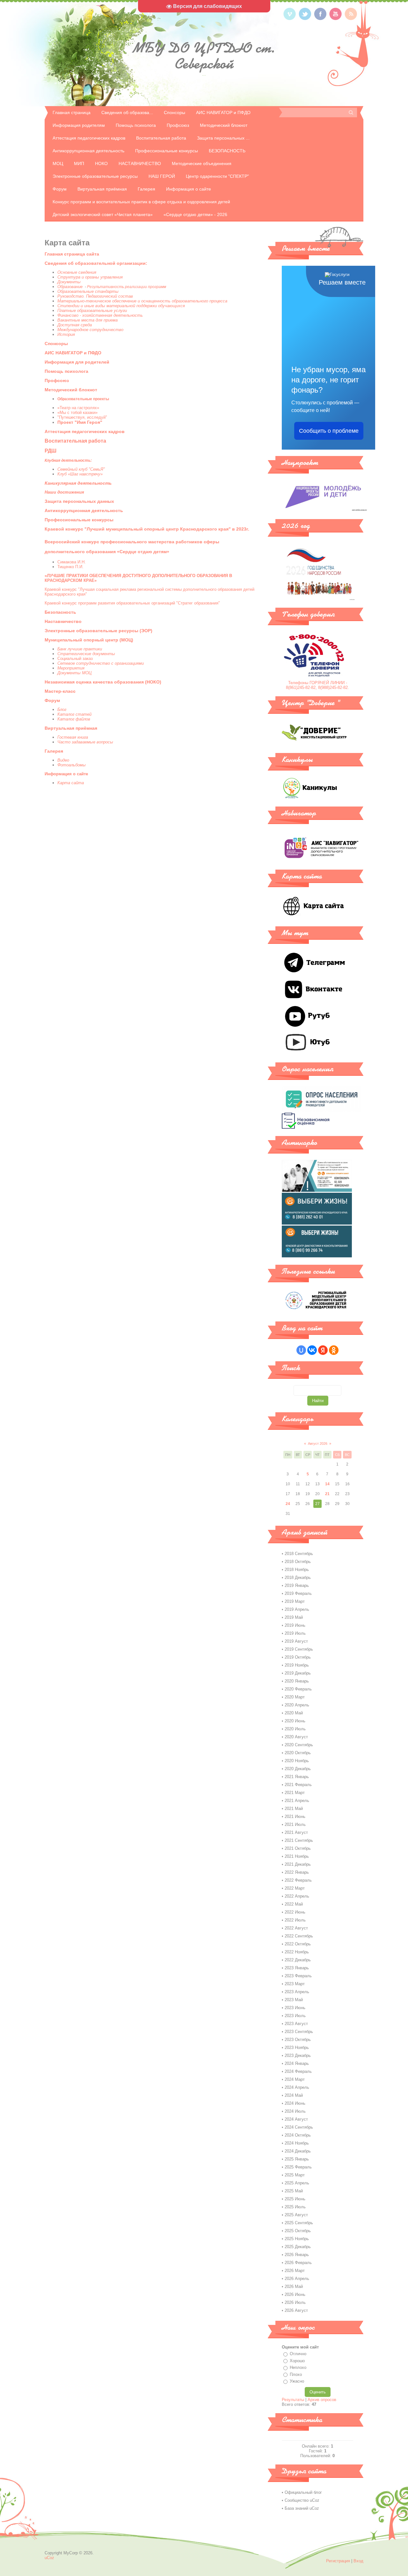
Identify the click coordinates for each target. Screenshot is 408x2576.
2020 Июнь (295, 1721)
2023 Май (294, 2000)
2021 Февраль (298, 1785)
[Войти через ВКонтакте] (312, 1350)
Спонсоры (56, 344)
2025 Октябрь (298, 2231)
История (66, 334)
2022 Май (294, 1904)
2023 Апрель (297, 1992)
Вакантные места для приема (87, 320)
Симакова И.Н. (72, 562)
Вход (358, 2561)
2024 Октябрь (298, 2135)
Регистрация (338, 2561)
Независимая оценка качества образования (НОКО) (103, 682)
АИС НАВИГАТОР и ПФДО (73, 353)
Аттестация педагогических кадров (85, 431)
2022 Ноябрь (297, 1952)
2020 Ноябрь (297, 1761)
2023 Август (296, 2024)
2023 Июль (295, 2016)
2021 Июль (295, 1824)
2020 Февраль (298, 1689)
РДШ (51, 451)
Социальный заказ (75, 658)
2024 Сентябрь (299, 2127)
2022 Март (295, 1888)
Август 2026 (318, 1444)
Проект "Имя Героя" (80, 422)
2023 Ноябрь (297, 2048)
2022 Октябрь (298, 1944)
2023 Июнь (295, 2008)
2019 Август (296, 1641)
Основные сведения (77, 272)
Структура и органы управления (90, 277)
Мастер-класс (60, 691)
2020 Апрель (297, 1705)
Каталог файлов (74, 719)
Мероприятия (71, 668)
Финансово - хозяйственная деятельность (101, 315)
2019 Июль (295, 1633)
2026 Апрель (297, 2279)
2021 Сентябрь (299, 1840)
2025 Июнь (295, 2199)
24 (288, 1504)
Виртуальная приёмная (71, 728)
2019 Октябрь (298, 1657)
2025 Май (294, 2191)
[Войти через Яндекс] (323, 1350)
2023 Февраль (298, 1976)
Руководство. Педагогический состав (95, 296)
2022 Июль (295, 1920)
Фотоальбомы (72, 765)
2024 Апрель (297, 2087)
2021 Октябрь (298, 1848)
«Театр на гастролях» (78, 408)
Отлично (298, 2354)
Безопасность (60, 612)
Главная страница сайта (72, 254)
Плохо (296, 2374)
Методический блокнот (71, 390)
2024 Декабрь (298, 2151)
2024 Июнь (295, 2103)
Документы (69, 282)
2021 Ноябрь (297, 1856)
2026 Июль (295, 2302)
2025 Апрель (297, 2183)
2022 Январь (297, 1872)
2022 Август (296, 1928)
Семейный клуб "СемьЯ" (81, 469)
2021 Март (295, 1793)
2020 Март (295, 1697)
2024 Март (295, 2079)
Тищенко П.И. (70, 567)
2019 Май (294, 1617)
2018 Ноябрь (297, 1570)
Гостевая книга (73, 737)
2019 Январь (297, 1585)
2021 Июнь (295, 1816)
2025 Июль (295, 2207)
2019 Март (295, 1601)
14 (327, 1484)
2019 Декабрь (298, 1673)
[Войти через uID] (301, 1350)
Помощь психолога (66, 371)
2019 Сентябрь (299, 1649)
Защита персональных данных (79, 501)
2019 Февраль (298, 1593)
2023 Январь (297, 1968)
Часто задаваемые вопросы (85, 742)
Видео (63, 760)
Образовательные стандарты (88, 291)
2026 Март (295, 2271)
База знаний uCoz (302, 2508)
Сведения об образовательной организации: (96, 263)
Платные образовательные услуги (92, 311)
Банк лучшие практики (80, 649)
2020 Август (296, 1737)
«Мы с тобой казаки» (77, 412)
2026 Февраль (298, 2263)
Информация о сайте (66, 774)
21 (327, 1494)
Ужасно (297, 2381)
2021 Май (294, 1809)
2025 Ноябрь (297, 2239)
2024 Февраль (298, 2071)
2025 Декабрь (298, 2247)
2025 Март (295, 2175)
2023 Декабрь (298, 2055)
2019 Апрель (297, 1609)
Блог (62, 709)
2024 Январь (297, 2063)
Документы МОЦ (74, 673)
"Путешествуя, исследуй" (82, 417)
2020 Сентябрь (299, 1745)
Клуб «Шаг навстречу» (81, 474)
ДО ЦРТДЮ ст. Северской (204, 56)
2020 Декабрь (298, 1769)
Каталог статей (74, 714)
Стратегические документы (86, 654)
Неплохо (298, 2367)
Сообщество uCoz (302, 2500)
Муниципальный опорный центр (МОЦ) (89, 640)
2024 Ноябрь (297, 2143)
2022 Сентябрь (299, 1936)
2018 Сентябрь (299, 1554)
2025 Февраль (298, 2167)
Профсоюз (57, 380)
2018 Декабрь (298, 1577)
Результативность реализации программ (127, 287)
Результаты (293, 2400)
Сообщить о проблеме (329, 431)
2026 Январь (297, 2255)
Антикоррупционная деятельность (84, 510)
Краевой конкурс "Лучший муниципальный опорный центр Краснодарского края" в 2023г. (147, 529)
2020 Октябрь (298, 1753)
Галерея (54, 751)
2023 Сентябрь (299, 2032)
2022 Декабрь (298, 1960)
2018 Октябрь (298, 1562)
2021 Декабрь (298, 1864)
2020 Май (294, 1713)
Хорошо (297, 2361)
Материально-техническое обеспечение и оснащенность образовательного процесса (142, 301)
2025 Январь (297, 2159)
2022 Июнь (295, 1912)
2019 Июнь (295, 1625)
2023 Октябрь (298, 2040)
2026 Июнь (295, 2294)
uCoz (49, 2558)
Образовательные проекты (83, 399)
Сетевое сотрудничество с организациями (101, 663)
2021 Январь (297, 1777)
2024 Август (296, 2119)
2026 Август (296, 2310)
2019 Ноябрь (297, 1665)
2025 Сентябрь (299, 2223)
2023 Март (295, 1984)
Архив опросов (322, 2400)
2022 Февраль (298, 1880)
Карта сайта (71, 783)
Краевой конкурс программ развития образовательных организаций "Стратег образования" (132, 603)
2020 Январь (297, 1681)
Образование (70, 287)
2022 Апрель (297, 1896)
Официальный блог (303, 2492)
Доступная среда (75, 325)
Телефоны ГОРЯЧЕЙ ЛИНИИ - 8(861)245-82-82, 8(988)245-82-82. (317, 685)
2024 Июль (295, 2111)
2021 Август (296, 1832)
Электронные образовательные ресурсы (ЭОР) (98, 631)
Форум (52, 700)
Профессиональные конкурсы (79, 520)
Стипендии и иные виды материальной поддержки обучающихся (121, 306)
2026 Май (294, 2287)
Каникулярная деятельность (78, 483)
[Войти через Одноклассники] (334, 1350)
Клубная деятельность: (68, 460)
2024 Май (294, 2095)
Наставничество (63, 621)
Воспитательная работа (75, 441)
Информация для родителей (77, 362)
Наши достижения (64, 492)
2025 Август (296, 2215)
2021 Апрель (297, 1801)
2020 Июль (295, 1729)
